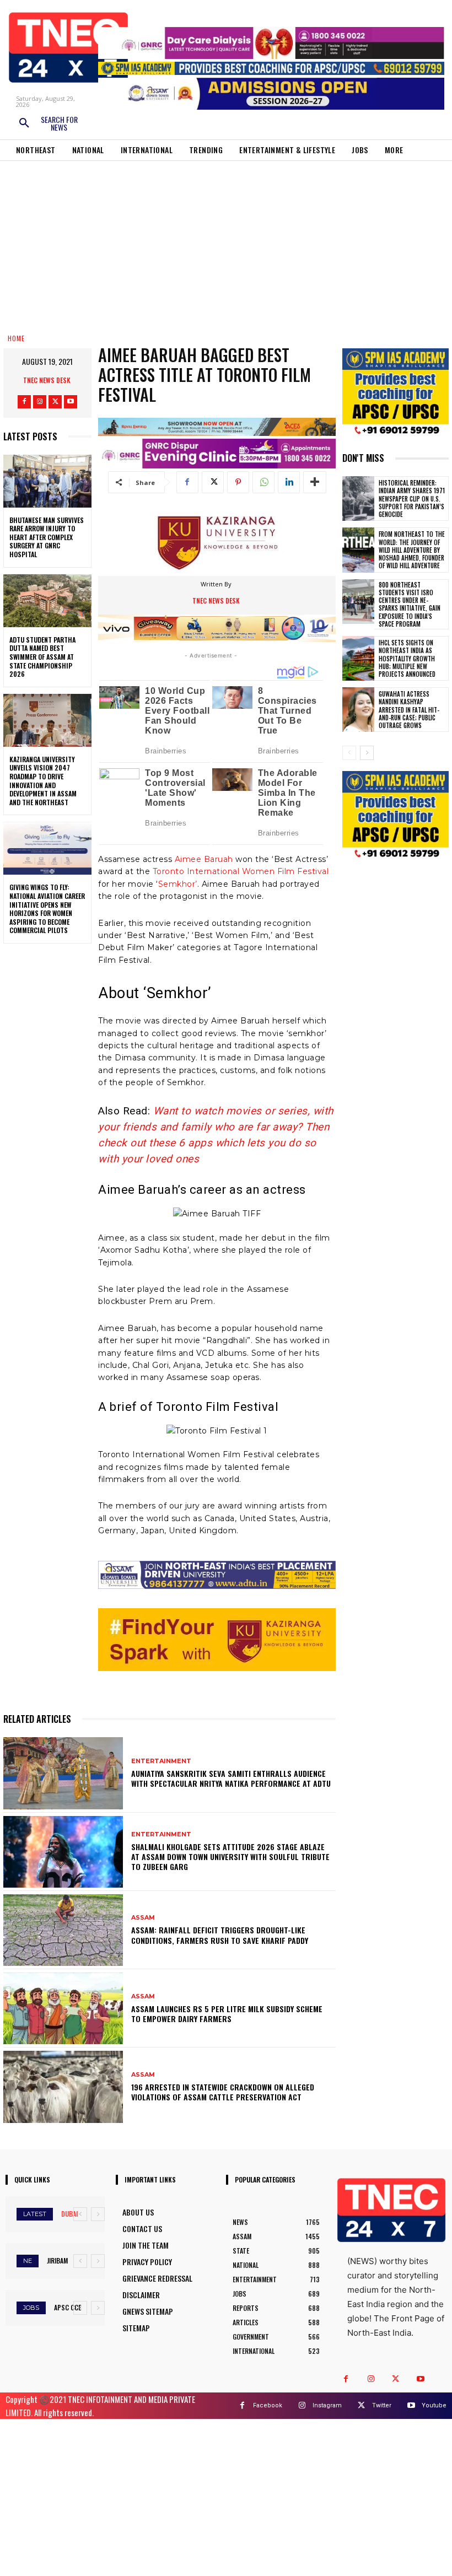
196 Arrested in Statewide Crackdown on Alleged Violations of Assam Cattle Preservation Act (223, 2092)
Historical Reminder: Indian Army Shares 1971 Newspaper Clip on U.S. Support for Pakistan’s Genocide (412, 499)
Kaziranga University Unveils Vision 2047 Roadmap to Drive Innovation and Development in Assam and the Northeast (43, 781)
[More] (315, 482)
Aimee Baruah (205, 859)
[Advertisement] (226, 244)
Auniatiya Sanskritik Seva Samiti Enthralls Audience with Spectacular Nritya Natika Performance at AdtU (231, 1778)
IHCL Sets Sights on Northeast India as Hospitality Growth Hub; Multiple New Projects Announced (407, 658)
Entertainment (161, 1761)
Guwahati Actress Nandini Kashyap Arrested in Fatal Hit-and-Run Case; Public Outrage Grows (409, 710)
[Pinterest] (238, 482)
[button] (48, 123)
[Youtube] (71, 402)
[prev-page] (349, 753)
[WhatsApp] (263, 482)
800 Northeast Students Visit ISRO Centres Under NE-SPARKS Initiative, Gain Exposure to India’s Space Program (410, 604)
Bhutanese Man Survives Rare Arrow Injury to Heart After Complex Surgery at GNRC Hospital (47, 537)
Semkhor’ (178, 884)
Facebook (268, 2405)
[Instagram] (40, 402)
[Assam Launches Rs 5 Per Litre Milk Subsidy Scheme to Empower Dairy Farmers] (63, 2008)
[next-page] (367, 753)
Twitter (382, 2405)
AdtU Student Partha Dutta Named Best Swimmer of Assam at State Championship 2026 (42, 657)
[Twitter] (55, 402)
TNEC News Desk (47, 380)
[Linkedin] (289, 482)
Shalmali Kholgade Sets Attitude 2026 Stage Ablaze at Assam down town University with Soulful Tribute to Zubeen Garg (230, 1856)
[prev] (80, 2214)
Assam (143, 1918)
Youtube (434, 2405)
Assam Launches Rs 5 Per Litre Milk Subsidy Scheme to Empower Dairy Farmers (227, 2014)
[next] (98, 2214)
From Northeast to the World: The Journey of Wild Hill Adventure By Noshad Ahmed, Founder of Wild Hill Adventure (412, 550)
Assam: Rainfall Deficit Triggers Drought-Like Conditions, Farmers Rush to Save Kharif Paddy (220, 1935)
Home (16, 338)
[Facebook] (24, 402)
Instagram (327, 2405)
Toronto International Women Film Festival (241, 871)
